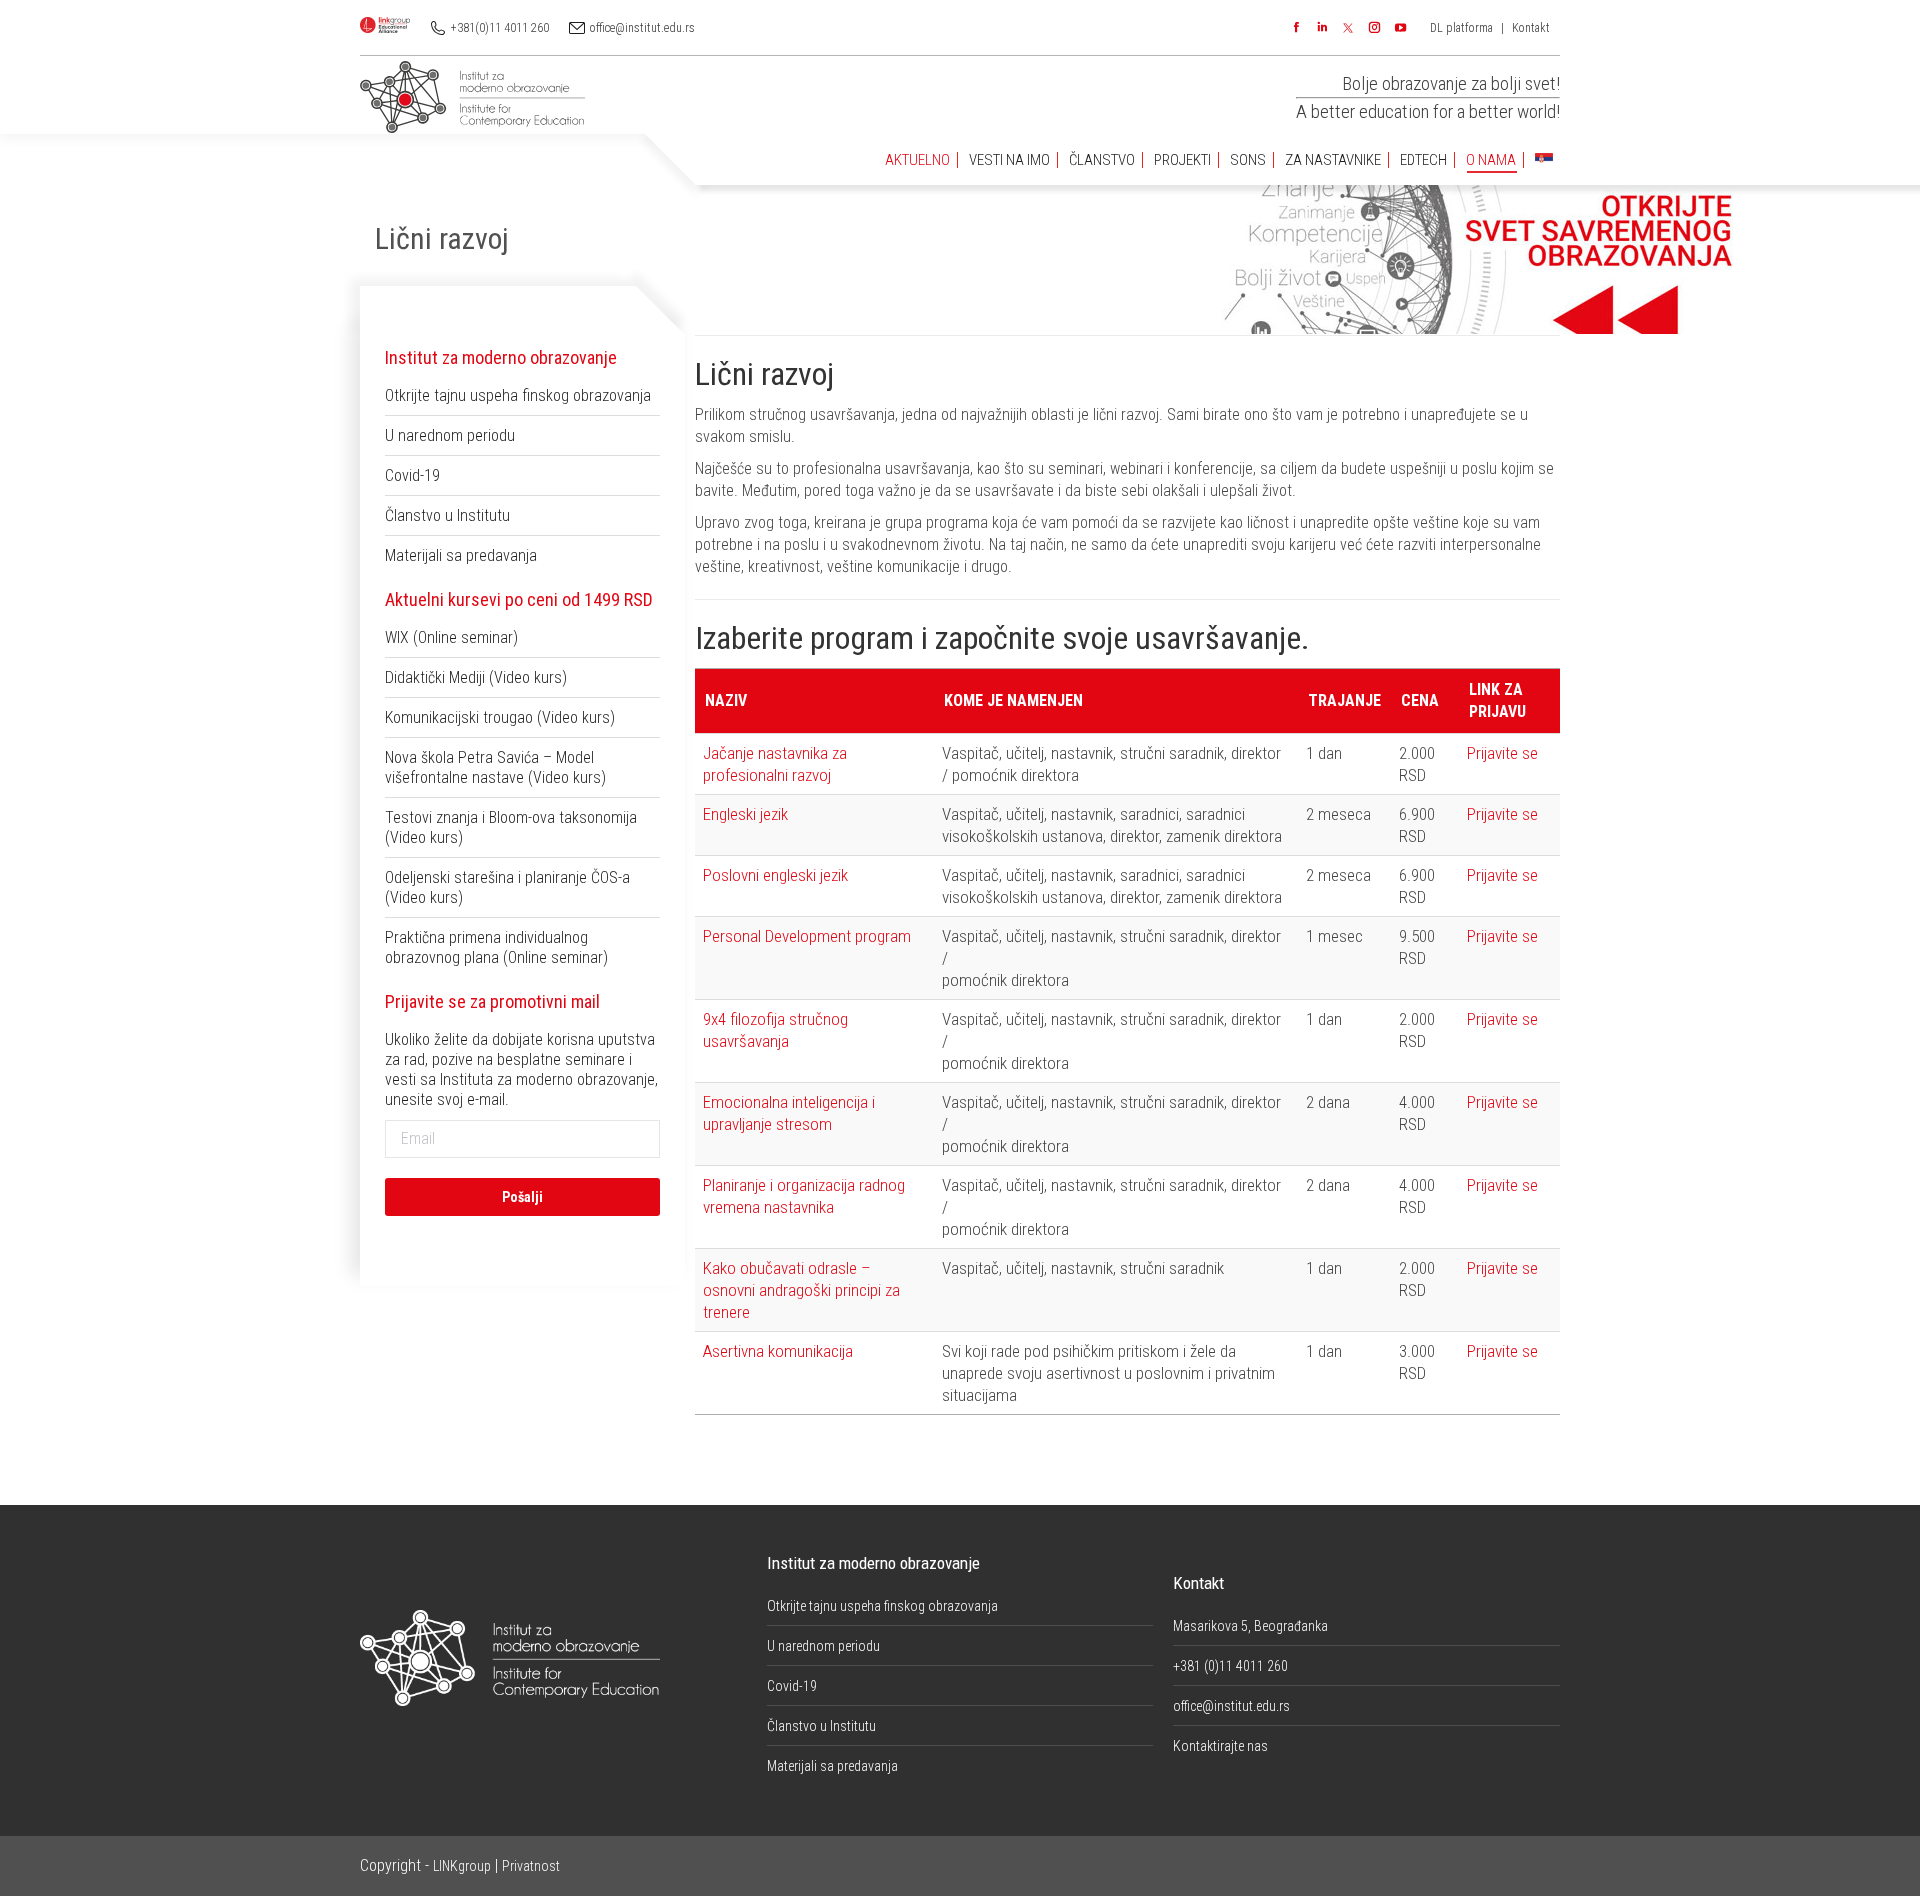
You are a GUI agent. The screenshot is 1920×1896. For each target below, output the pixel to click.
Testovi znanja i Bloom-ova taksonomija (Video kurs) (511, 827)
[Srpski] (1544, 160)
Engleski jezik (745, 814)
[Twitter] (1348, 28)
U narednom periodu (450, 435)
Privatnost (531, 1866)
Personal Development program (807, 936)
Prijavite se (1502, 753)
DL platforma (1461, 28)
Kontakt (1531, 28)
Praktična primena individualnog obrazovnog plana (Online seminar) (496, 947)
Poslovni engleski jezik (775, 875)
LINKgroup (462, 1866)
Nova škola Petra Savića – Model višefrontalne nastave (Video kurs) (495, 767)
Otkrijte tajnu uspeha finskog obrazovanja (518, 395)
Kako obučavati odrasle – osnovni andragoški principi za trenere (801, 1290)
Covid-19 (412, 475)
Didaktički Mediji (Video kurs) (476, 677)
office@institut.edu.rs (642, 28)
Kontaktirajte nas (1220, 1746)
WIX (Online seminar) (451, 637)
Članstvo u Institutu (447, 515)
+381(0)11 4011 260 (500, 28)
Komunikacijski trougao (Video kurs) (500, 717)
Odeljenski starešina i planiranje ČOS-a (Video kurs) (507, 887)
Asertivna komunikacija (778, 1351)
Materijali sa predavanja (461, 555)
